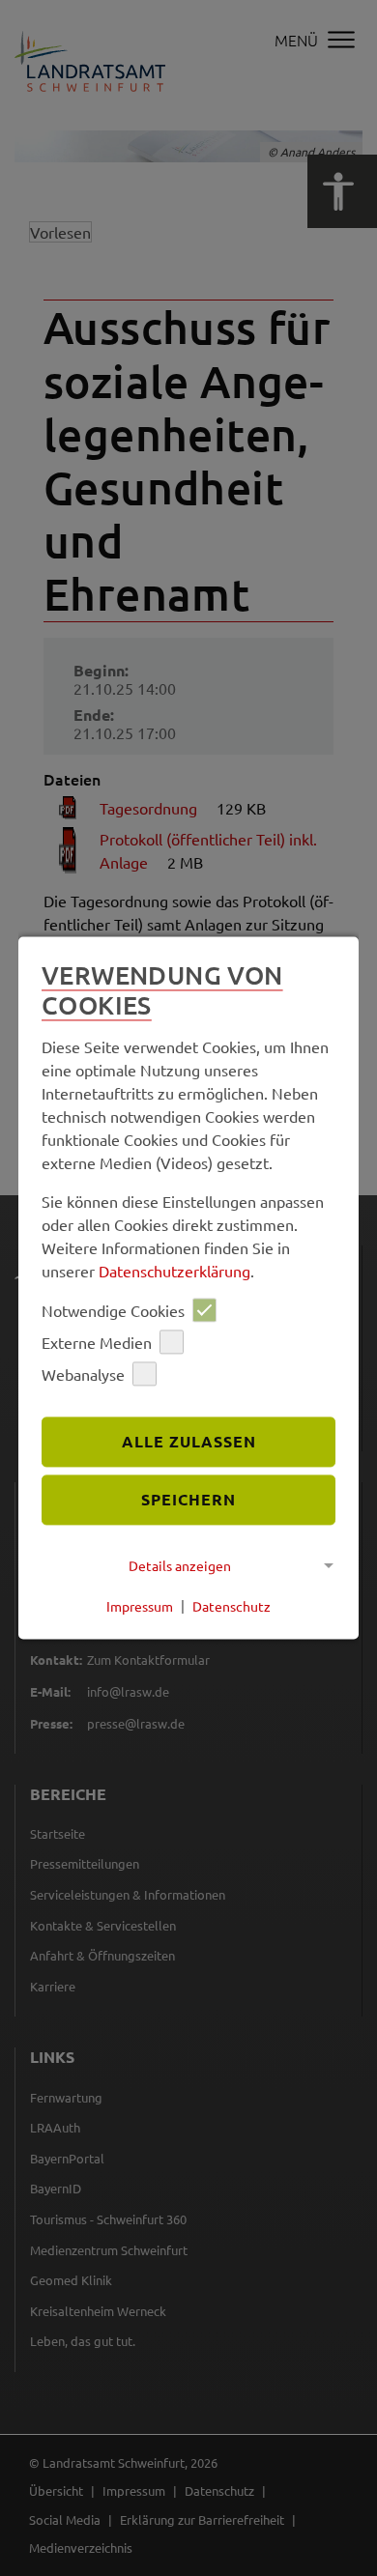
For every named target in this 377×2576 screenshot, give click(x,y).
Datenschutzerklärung (174, 1272)
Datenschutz (232, 1606)
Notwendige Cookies (113, 1310)
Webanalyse (83, 1374)
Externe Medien (97, 1342)
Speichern (188, 1499)
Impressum (140, 1606)
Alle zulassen (189, 1442)
